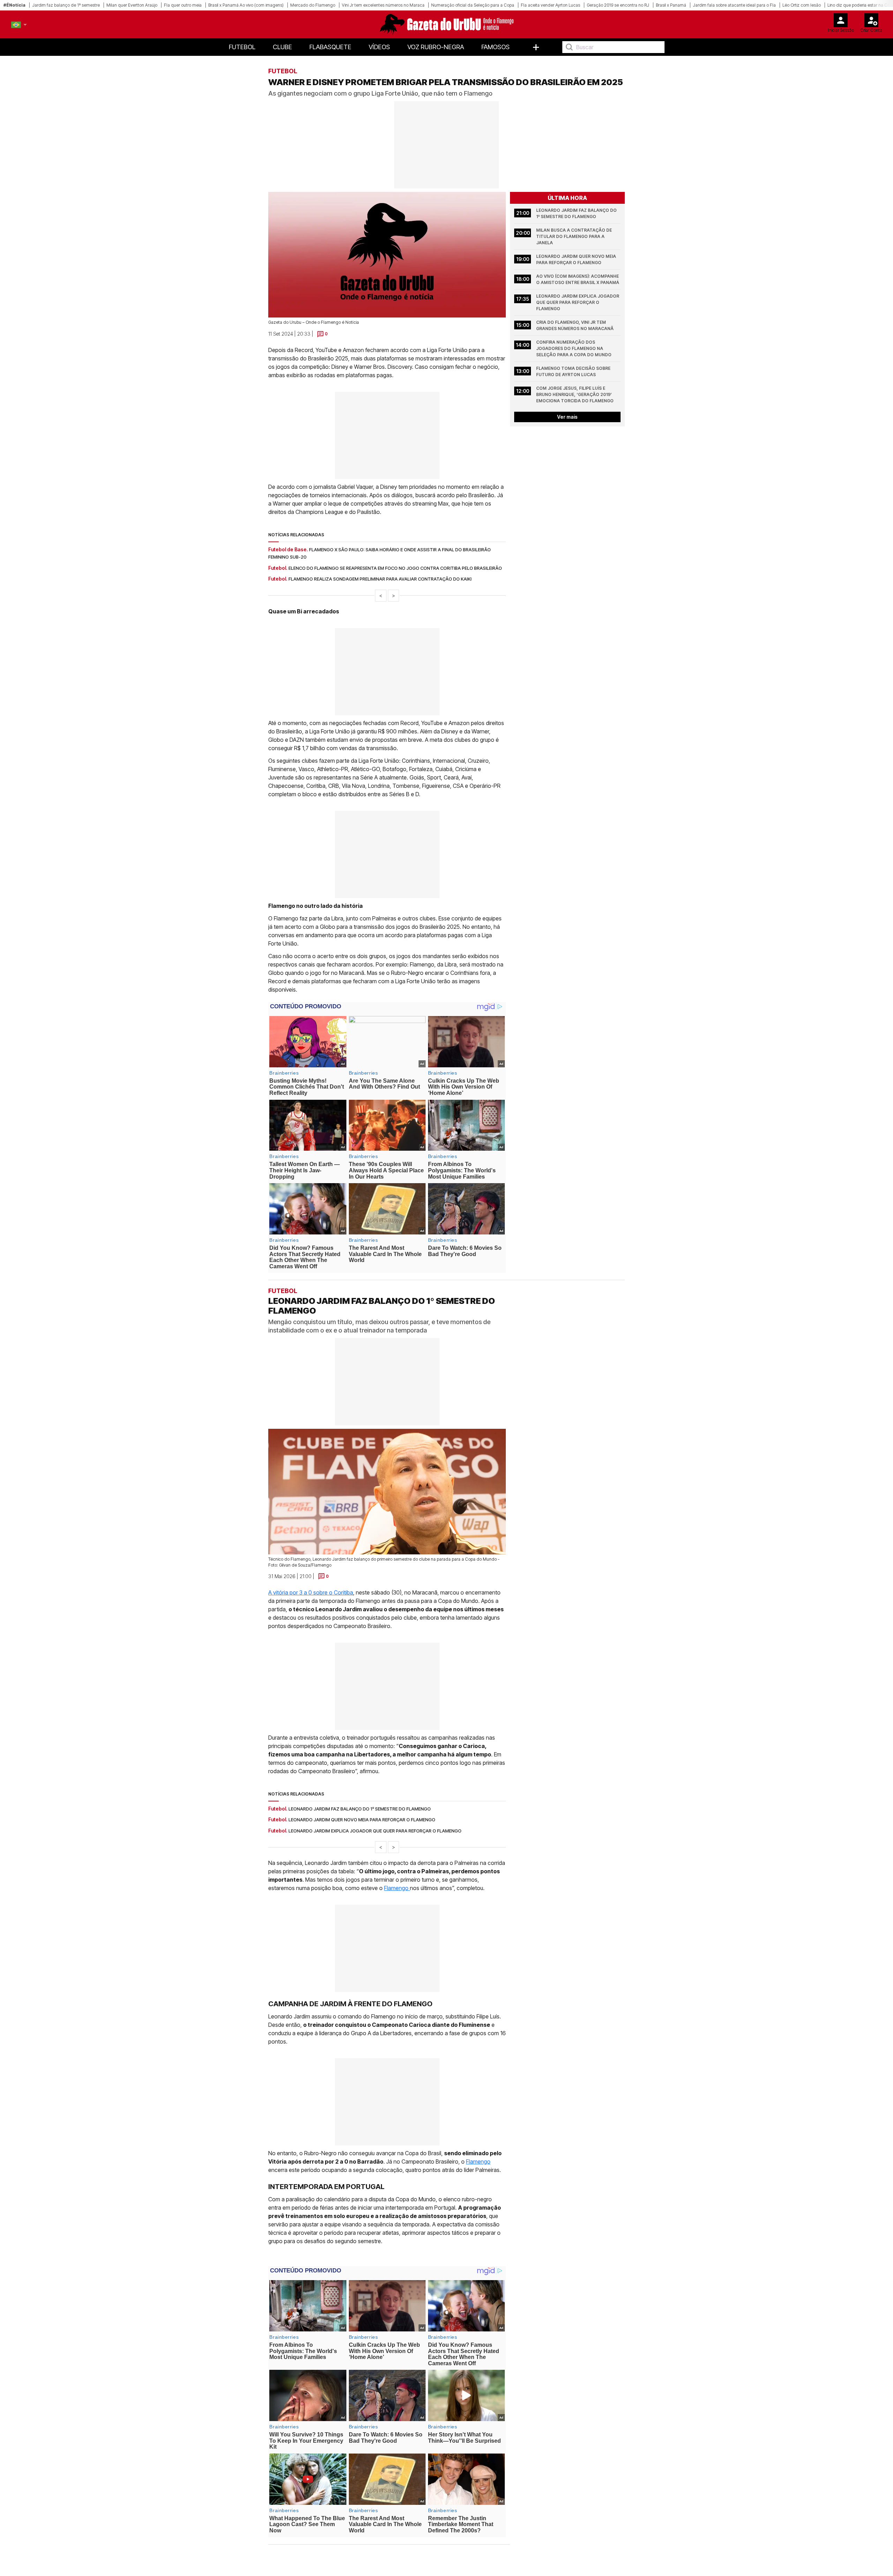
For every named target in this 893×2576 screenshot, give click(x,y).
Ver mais (567, 417)
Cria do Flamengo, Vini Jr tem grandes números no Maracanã (575, 325)
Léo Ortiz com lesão (802, 5)
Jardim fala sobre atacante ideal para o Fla (734, 5)
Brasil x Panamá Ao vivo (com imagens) (246, 5)
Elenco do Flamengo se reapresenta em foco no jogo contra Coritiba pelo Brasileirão (395, 568)
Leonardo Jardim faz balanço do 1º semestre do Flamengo (577, 213)
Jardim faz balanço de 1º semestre (66, 5)
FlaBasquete (330, 47)
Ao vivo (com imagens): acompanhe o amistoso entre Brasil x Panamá (578, 279)
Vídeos (379, 47)
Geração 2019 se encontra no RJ (618, 5)
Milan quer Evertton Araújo (132, 5)
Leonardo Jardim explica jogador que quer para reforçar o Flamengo (578, 302)
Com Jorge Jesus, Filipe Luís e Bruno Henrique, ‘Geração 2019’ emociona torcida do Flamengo (575, 394)
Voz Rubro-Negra (436, 47)
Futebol (242, 47)
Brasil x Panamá (671, 5)
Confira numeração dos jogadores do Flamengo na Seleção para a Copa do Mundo (574, 348)
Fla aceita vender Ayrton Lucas (550, 5)
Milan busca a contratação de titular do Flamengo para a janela (575, 236)
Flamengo (397, 1888)
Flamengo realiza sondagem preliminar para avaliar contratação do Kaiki (380, 579)
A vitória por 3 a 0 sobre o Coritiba (311, 1592)
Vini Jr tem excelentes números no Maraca (383, 5)
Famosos (496, 47)
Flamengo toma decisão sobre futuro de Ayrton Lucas (574, 371)
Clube (282, 47)
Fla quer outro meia (183, 5)
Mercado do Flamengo (313, 5)
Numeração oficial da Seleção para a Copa (473, 5)
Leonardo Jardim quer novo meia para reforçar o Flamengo (577, 259)
